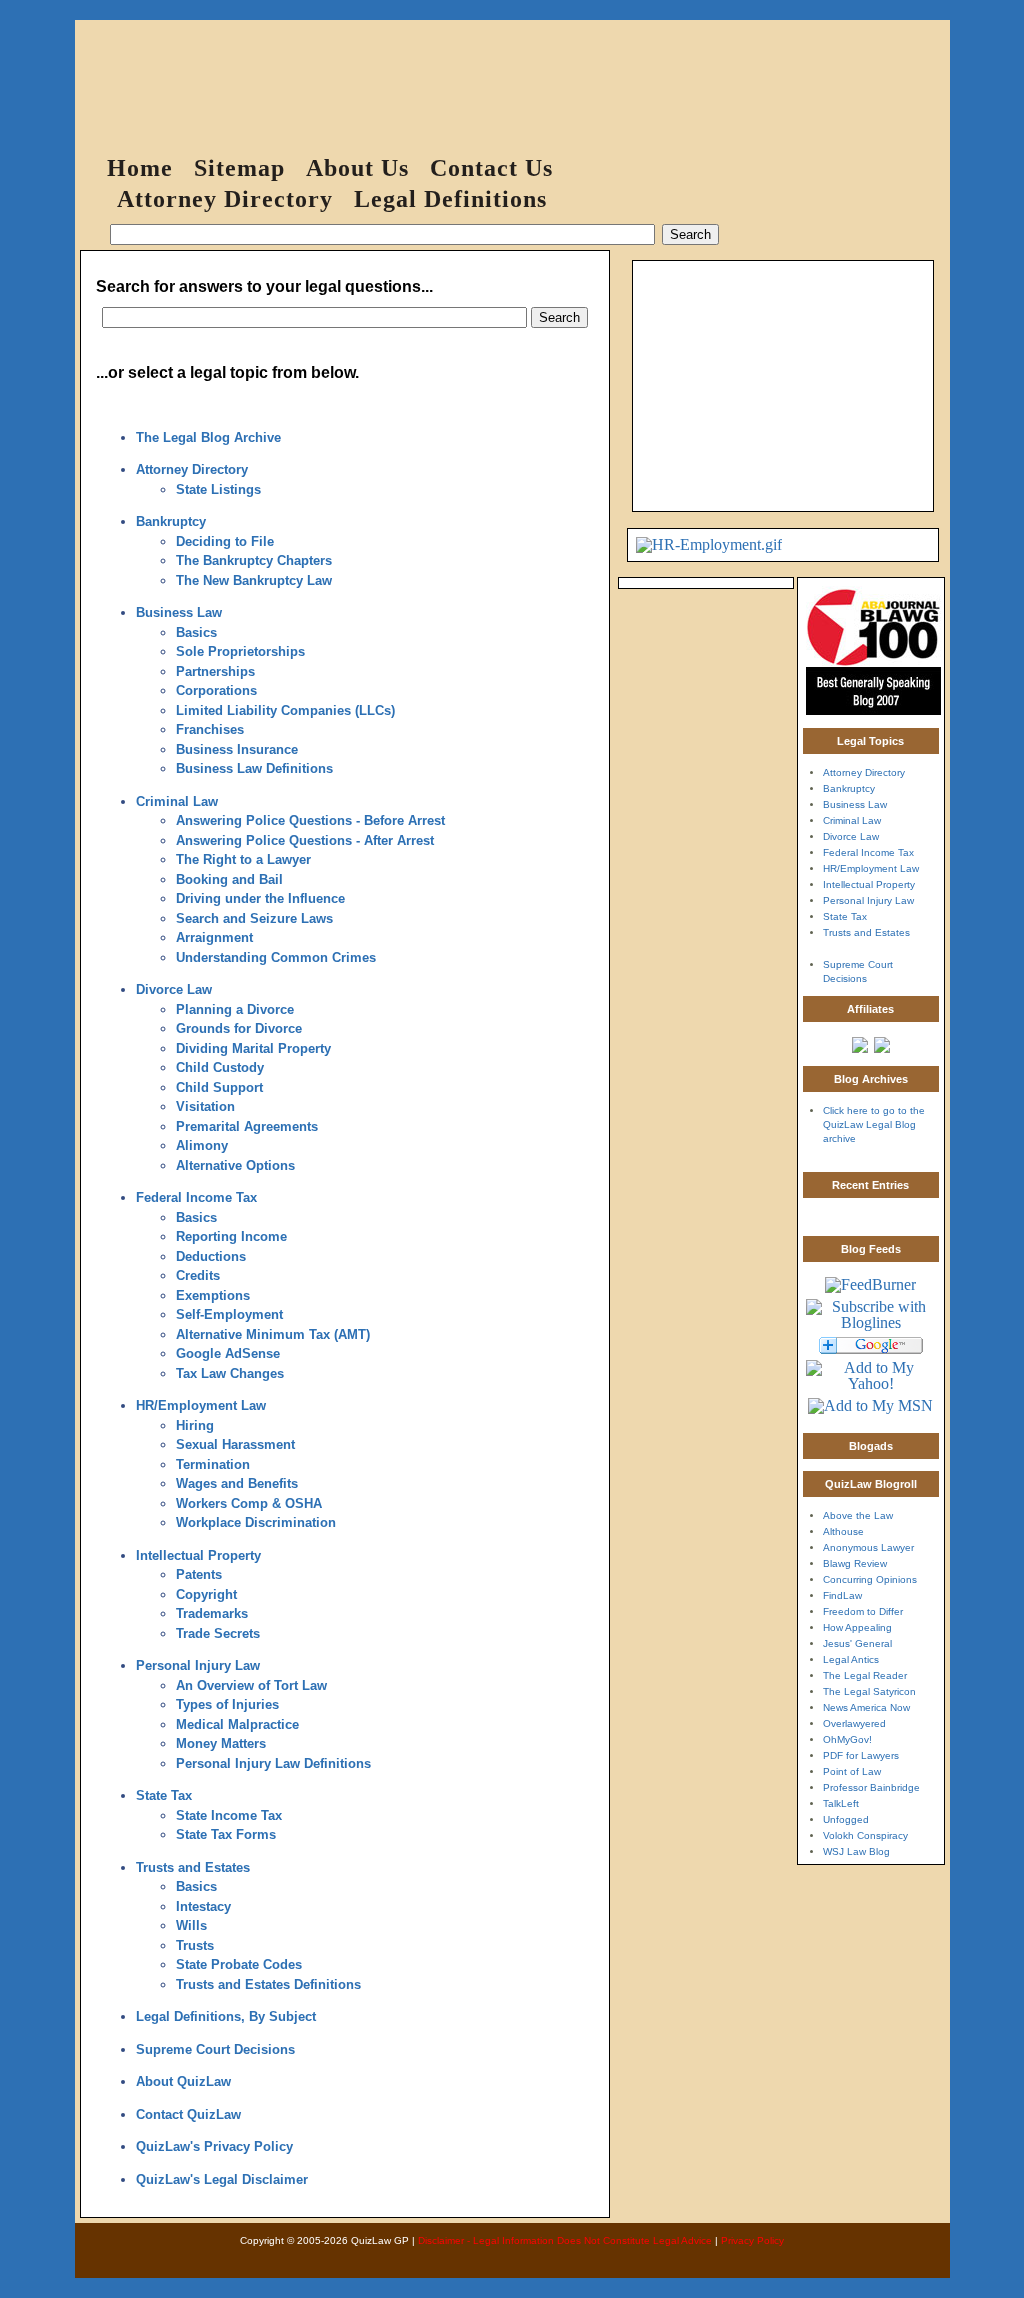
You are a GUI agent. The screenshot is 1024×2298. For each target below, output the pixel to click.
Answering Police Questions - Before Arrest (310, 820)
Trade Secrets (218, 1633)
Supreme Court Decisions (215, 2049)
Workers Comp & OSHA (249, 1503)
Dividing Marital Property (253, 1048)
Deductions (211, 1256)
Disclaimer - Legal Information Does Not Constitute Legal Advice (565, 2240)
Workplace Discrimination (256, 1522)
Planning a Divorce (235, 1009)
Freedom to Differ (863, 1611)
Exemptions (213, 1295)
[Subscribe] (871, 1417)
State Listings (218, 489)
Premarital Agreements (247, 1126)
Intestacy (203, 1906)
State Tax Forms (226, 1834)
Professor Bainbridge (871, 1787)
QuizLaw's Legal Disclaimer (222, 2179)
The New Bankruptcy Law (254, 580)
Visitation (205, 1106)
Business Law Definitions (254, 768)
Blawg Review (855, 1563)
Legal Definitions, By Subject (226, 2016)
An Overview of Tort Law (251, 1685)
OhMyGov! (847, 1739)
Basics (196, 632)
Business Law (179, 612)
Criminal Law (177, 801)
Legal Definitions (450, 199)
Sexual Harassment (235, 1444)
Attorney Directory (225, 199)
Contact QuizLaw (188, 2114)
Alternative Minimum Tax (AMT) (273, 1334)
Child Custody (220, 1067)
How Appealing (857, 1627)
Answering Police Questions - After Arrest (305, 840)
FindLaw (842, 1595)
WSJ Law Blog (856, 1851)
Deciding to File (225, 541)
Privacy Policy (752, 2240)
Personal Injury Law (198, 1665)
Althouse (843, 1531)
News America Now (866, 1707)
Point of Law (852, 1771)
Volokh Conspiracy (865, 1835)
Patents (199, 1574)
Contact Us (491, 168)
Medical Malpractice (237, 1724)
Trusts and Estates (193, 1867)
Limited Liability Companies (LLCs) (285, 710)
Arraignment (214, 937)
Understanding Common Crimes (276, 957)
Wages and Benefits (237, 1483)
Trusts (195, 1945)
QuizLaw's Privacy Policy (214, 2146)
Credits (198, 1275)
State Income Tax (229, 1815)
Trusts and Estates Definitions (268, 1984)
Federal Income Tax (196, 1197)
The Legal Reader (865, 1675)
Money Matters (221, 1743)
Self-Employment (229, 1314)
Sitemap (239, 168)
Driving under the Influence (260, 898)
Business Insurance (237, 749)
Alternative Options (235, 1165)
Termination (213, 1464)
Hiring (195, 1425)
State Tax (164, 1795)
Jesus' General (857, 1643)
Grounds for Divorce (239, 1028)
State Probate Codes (239, 1964)
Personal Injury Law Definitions (273, 1763)
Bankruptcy (171, 521)
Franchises (210, 729)
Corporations (216, 690)
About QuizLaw (183, 2081)
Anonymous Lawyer (868, 1547)
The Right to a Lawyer (243, 859)
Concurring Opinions (870, 1579)
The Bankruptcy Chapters (254, 560)
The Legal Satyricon (869, 1691)
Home (140, 168)
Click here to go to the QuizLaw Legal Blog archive (874, 1124)
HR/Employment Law (201, 1405)
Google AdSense (228, 1353)
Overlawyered (854, 1723)
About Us (357, 168)
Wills (191, 1925)
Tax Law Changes (230, 1373)
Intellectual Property (198, 1555)
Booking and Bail (229, 879)
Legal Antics (851, 1659)
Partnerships (215, 671)
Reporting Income (231, 1236)
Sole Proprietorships (240, 651)
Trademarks (212, 1613)
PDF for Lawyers (861, 1755)
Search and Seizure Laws (254, 918)
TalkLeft (841, 1803)
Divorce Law (174, 989)
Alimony (202, 1145)
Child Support (219, 1087)
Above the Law (858, 1515)
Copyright (206, 1594)
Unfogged (846, 1819)
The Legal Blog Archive (208, 437)
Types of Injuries (227, 1704)
